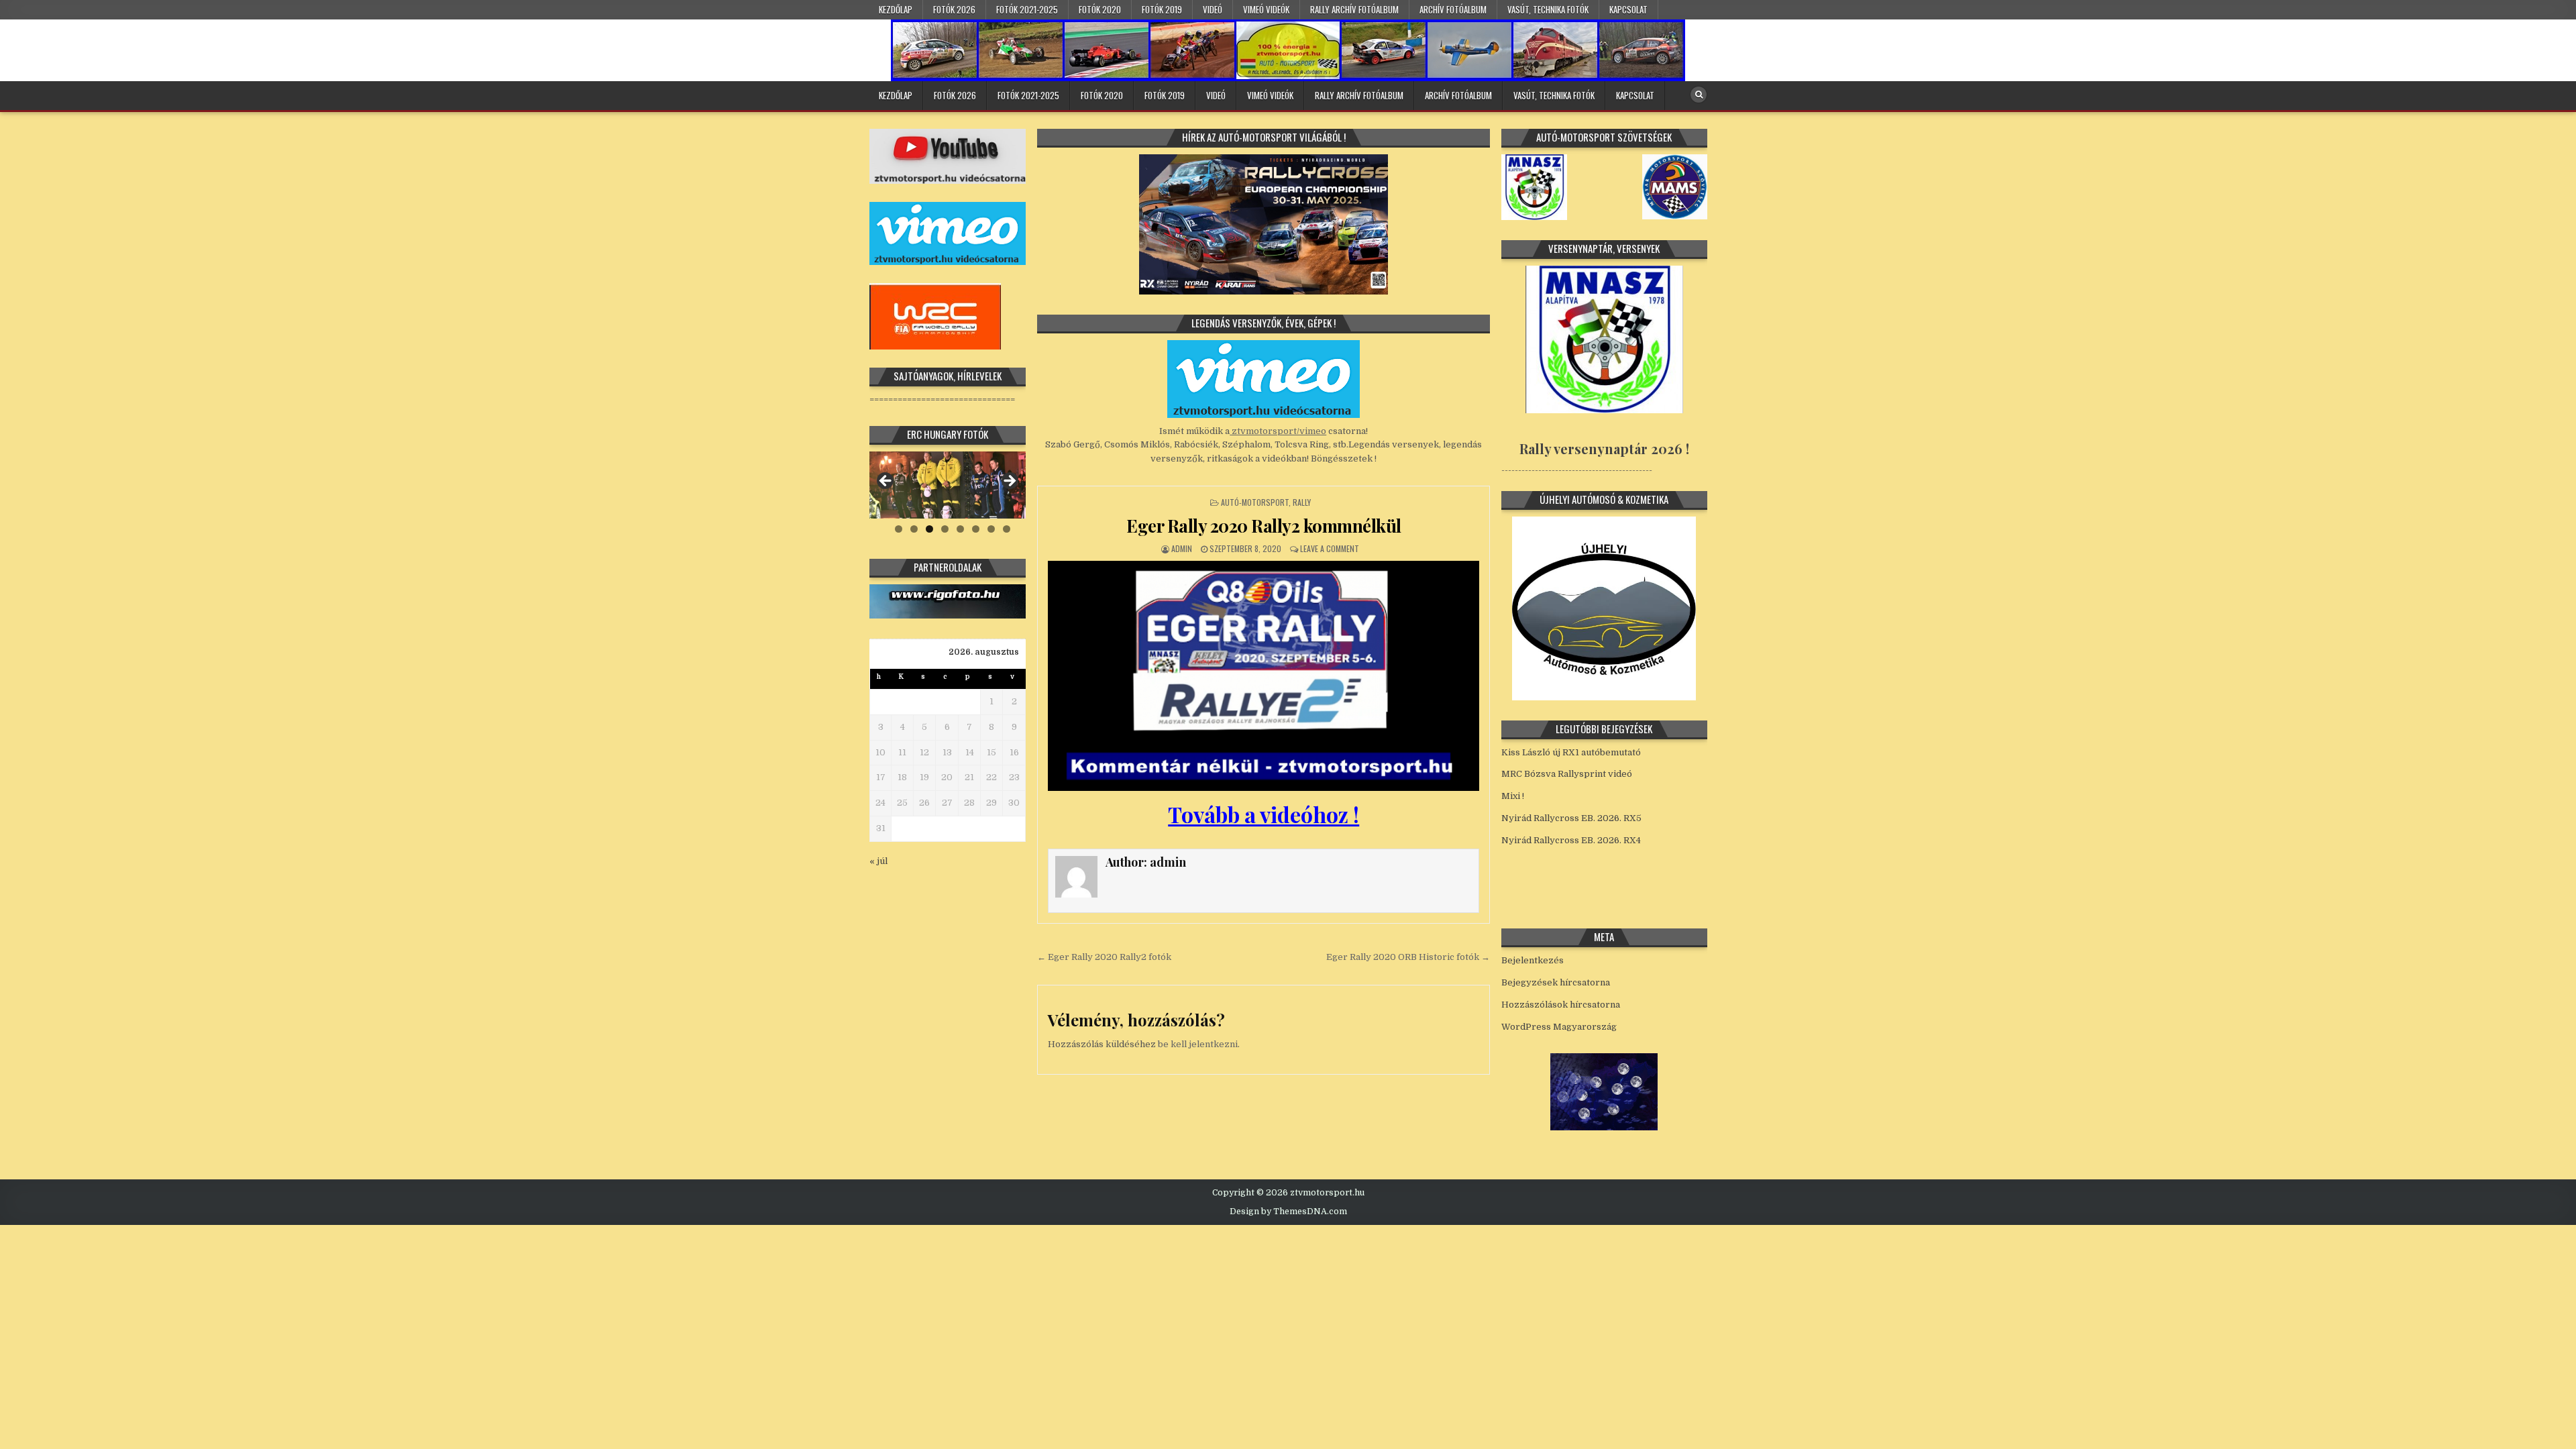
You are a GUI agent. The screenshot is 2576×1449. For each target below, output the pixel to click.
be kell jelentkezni (1198, 1044)
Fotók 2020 (1100, 9)
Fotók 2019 (1162, 9)
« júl (878, 861)
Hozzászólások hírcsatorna (1561, 1005)
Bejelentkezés (1533, 960)
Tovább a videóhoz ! (1264, 814)
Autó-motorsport (1255, 502)
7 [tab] (991, 529)
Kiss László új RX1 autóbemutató (1571, 752)
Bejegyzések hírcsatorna (1556, 982)
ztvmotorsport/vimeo (1278, 431)
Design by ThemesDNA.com (1288, 1212)
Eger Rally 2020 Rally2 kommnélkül (1264, 526)
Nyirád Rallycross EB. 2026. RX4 (1571, 840)
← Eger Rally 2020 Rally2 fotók (1104, 957)
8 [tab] (1007, 529)
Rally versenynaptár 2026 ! (1604, 448)
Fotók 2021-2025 (1027, 9)
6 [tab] (976, 529)
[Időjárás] (1604, 1127)
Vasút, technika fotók (1548, 9)
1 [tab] (899, 529)
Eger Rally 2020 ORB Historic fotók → (1408, 957)
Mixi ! (1513, 796)
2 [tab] (914, 529)
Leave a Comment (1330, 548)
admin (1182, 548)
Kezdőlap (896, 9)
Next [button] (1009, 482)
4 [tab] (945, 529)
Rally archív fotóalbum (1354, 9)
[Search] (1699, 95)
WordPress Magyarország (1559, 1027)
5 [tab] (960, 529)
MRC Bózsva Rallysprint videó (1567, 774)
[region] (948, 485)
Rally (1302, 502)
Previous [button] (886, 482)
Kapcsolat (1628, 9)
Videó (1213, 9)
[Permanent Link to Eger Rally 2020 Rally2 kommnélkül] (1264, 676)
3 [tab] (929, 529)
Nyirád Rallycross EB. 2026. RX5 (1571, 818)
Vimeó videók (1266, 9)
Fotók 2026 (954, 9)
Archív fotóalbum (1453, 9)
